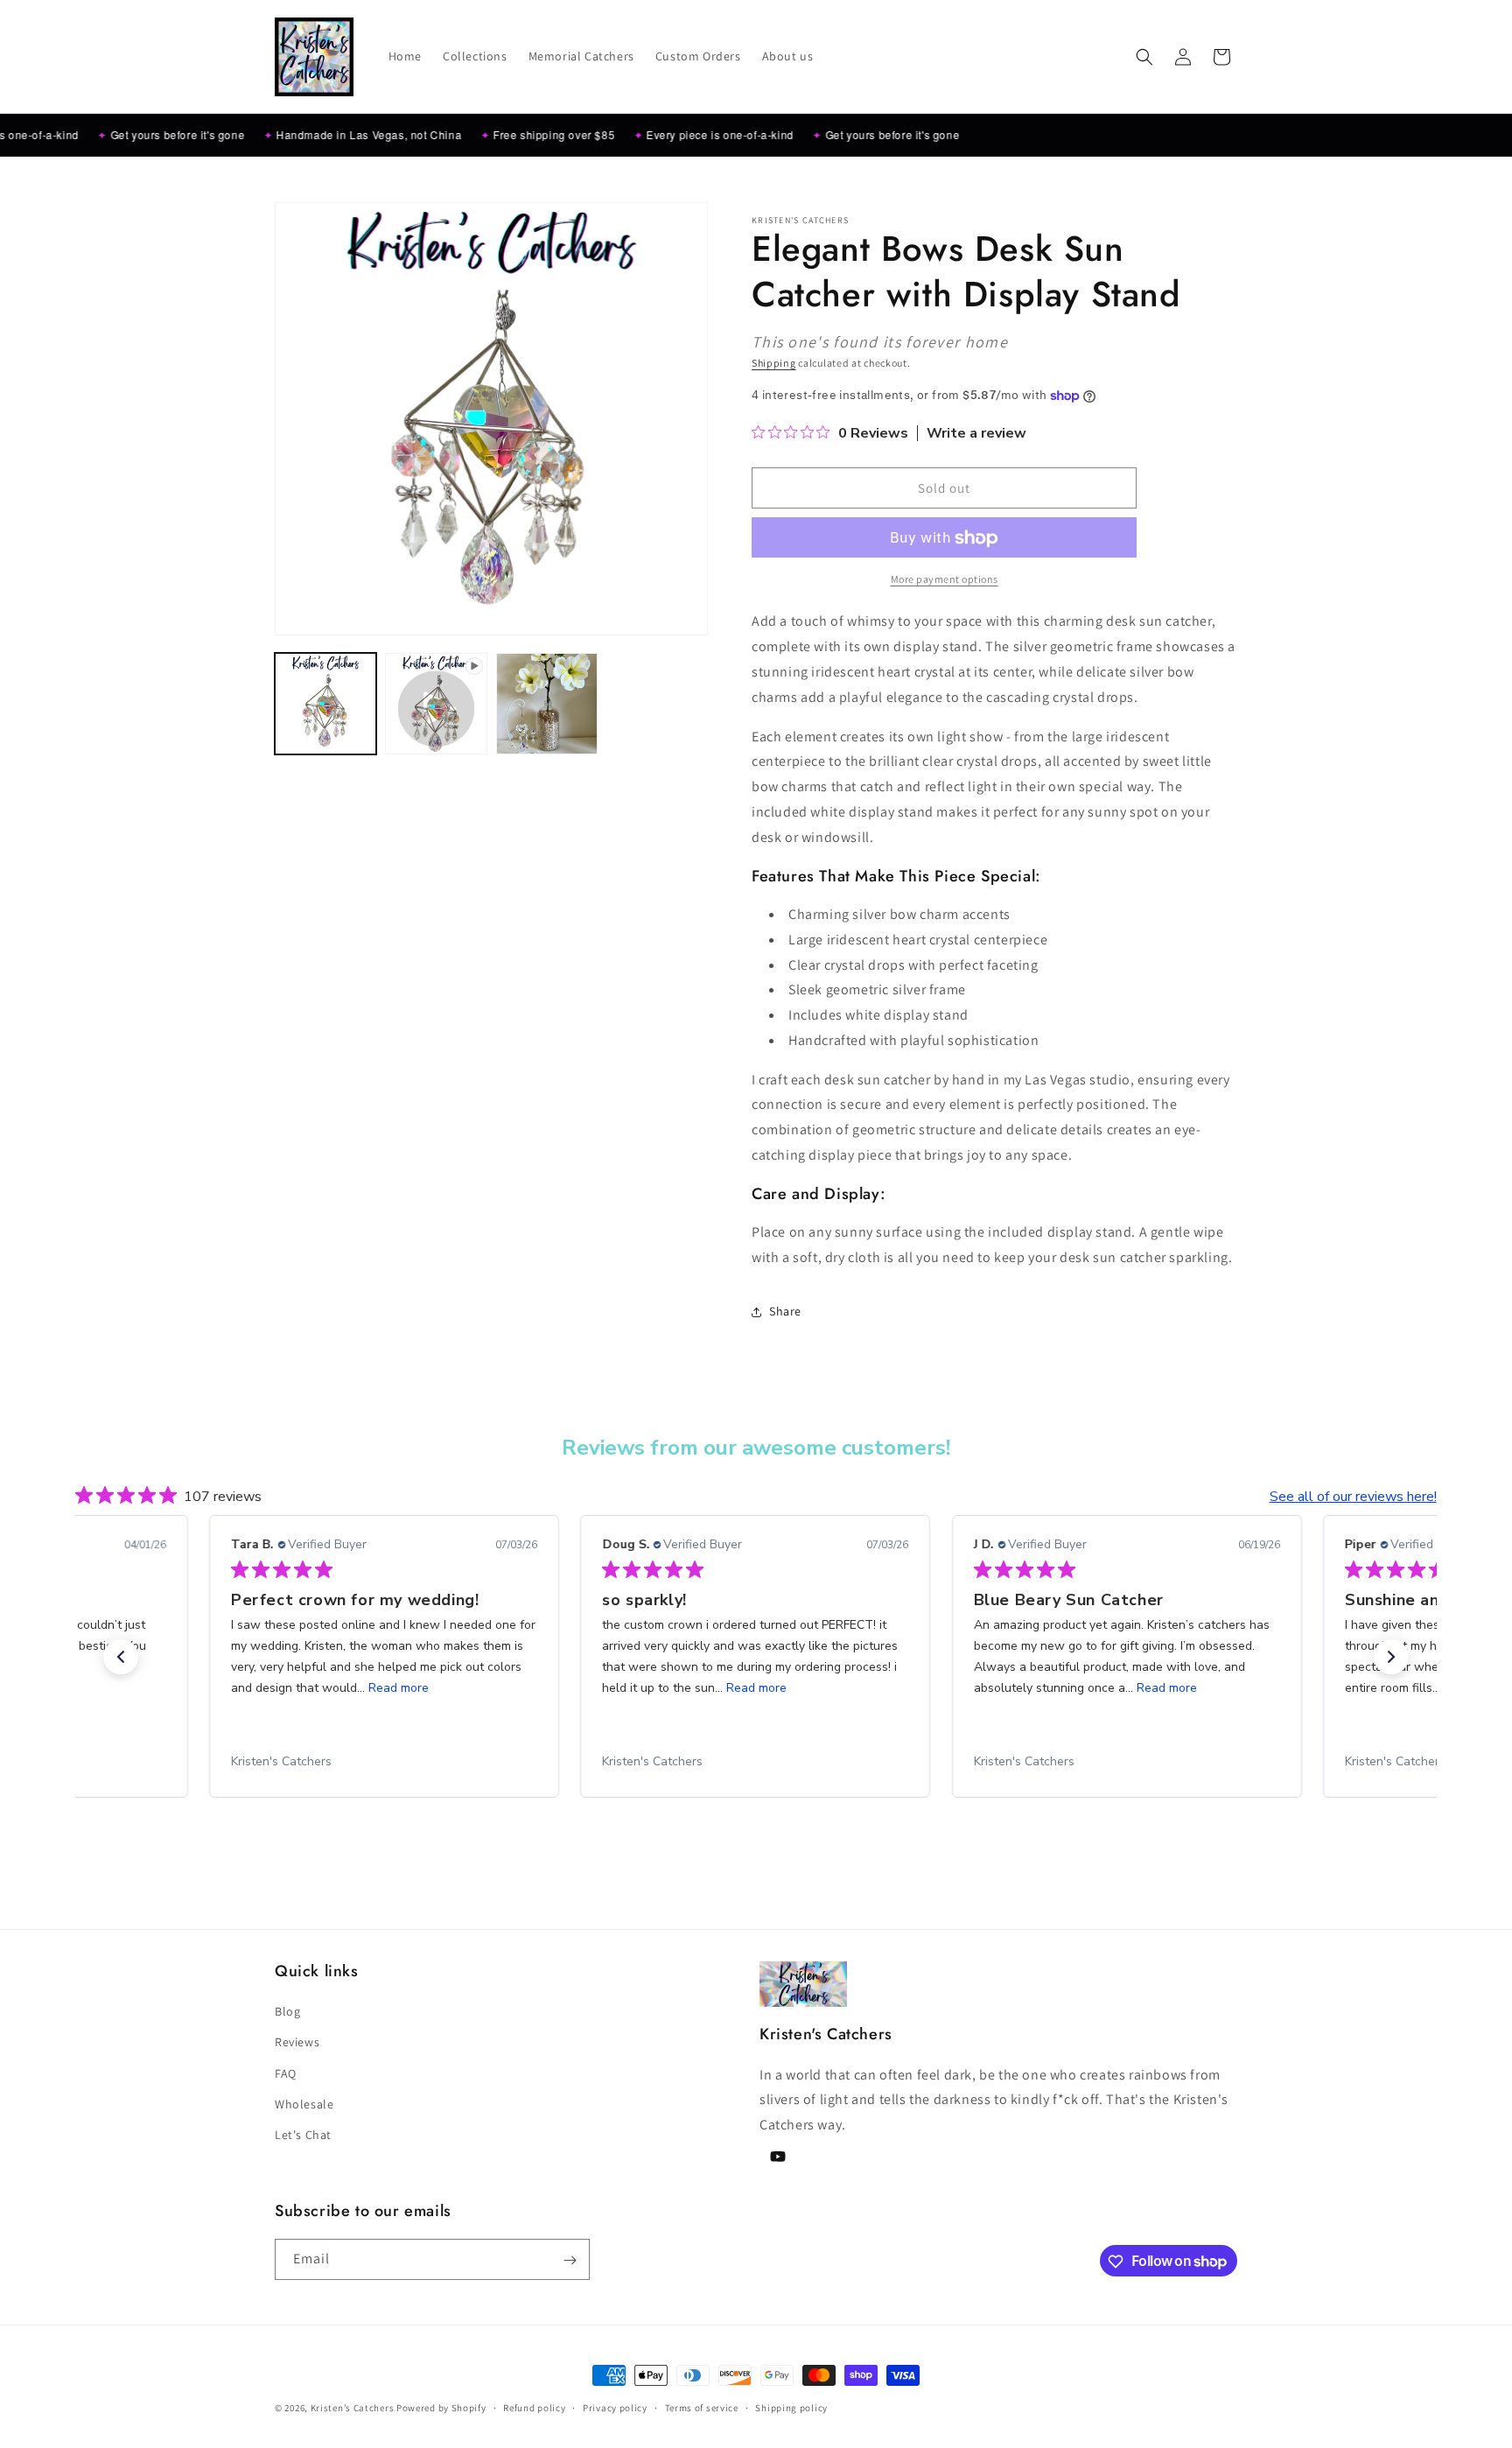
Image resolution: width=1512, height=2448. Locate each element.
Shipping (774, 363)
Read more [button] (397, 1688)
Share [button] (785, 1311)
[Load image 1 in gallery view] (325, 704)
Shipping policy (791, 2407)
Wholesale (304, 2104)
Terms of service (702, 2407)
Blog (287, 2011)
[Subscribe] (570, 2260)
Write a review (976, 434)
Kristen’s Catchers (353, 2408)
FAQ (286, 2073)
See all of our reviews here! (1353, 1497)
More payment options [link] (945, 580)
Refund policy (534, 2407)
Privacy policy (615, 2407)
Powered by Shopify (441, 2408)
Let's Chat (303, 2135)
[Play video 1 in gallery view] (436, 704)
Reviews (297, 2043)
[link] (395, 1762)
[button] (1144, 57)
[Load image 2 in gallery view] (547, 704)
